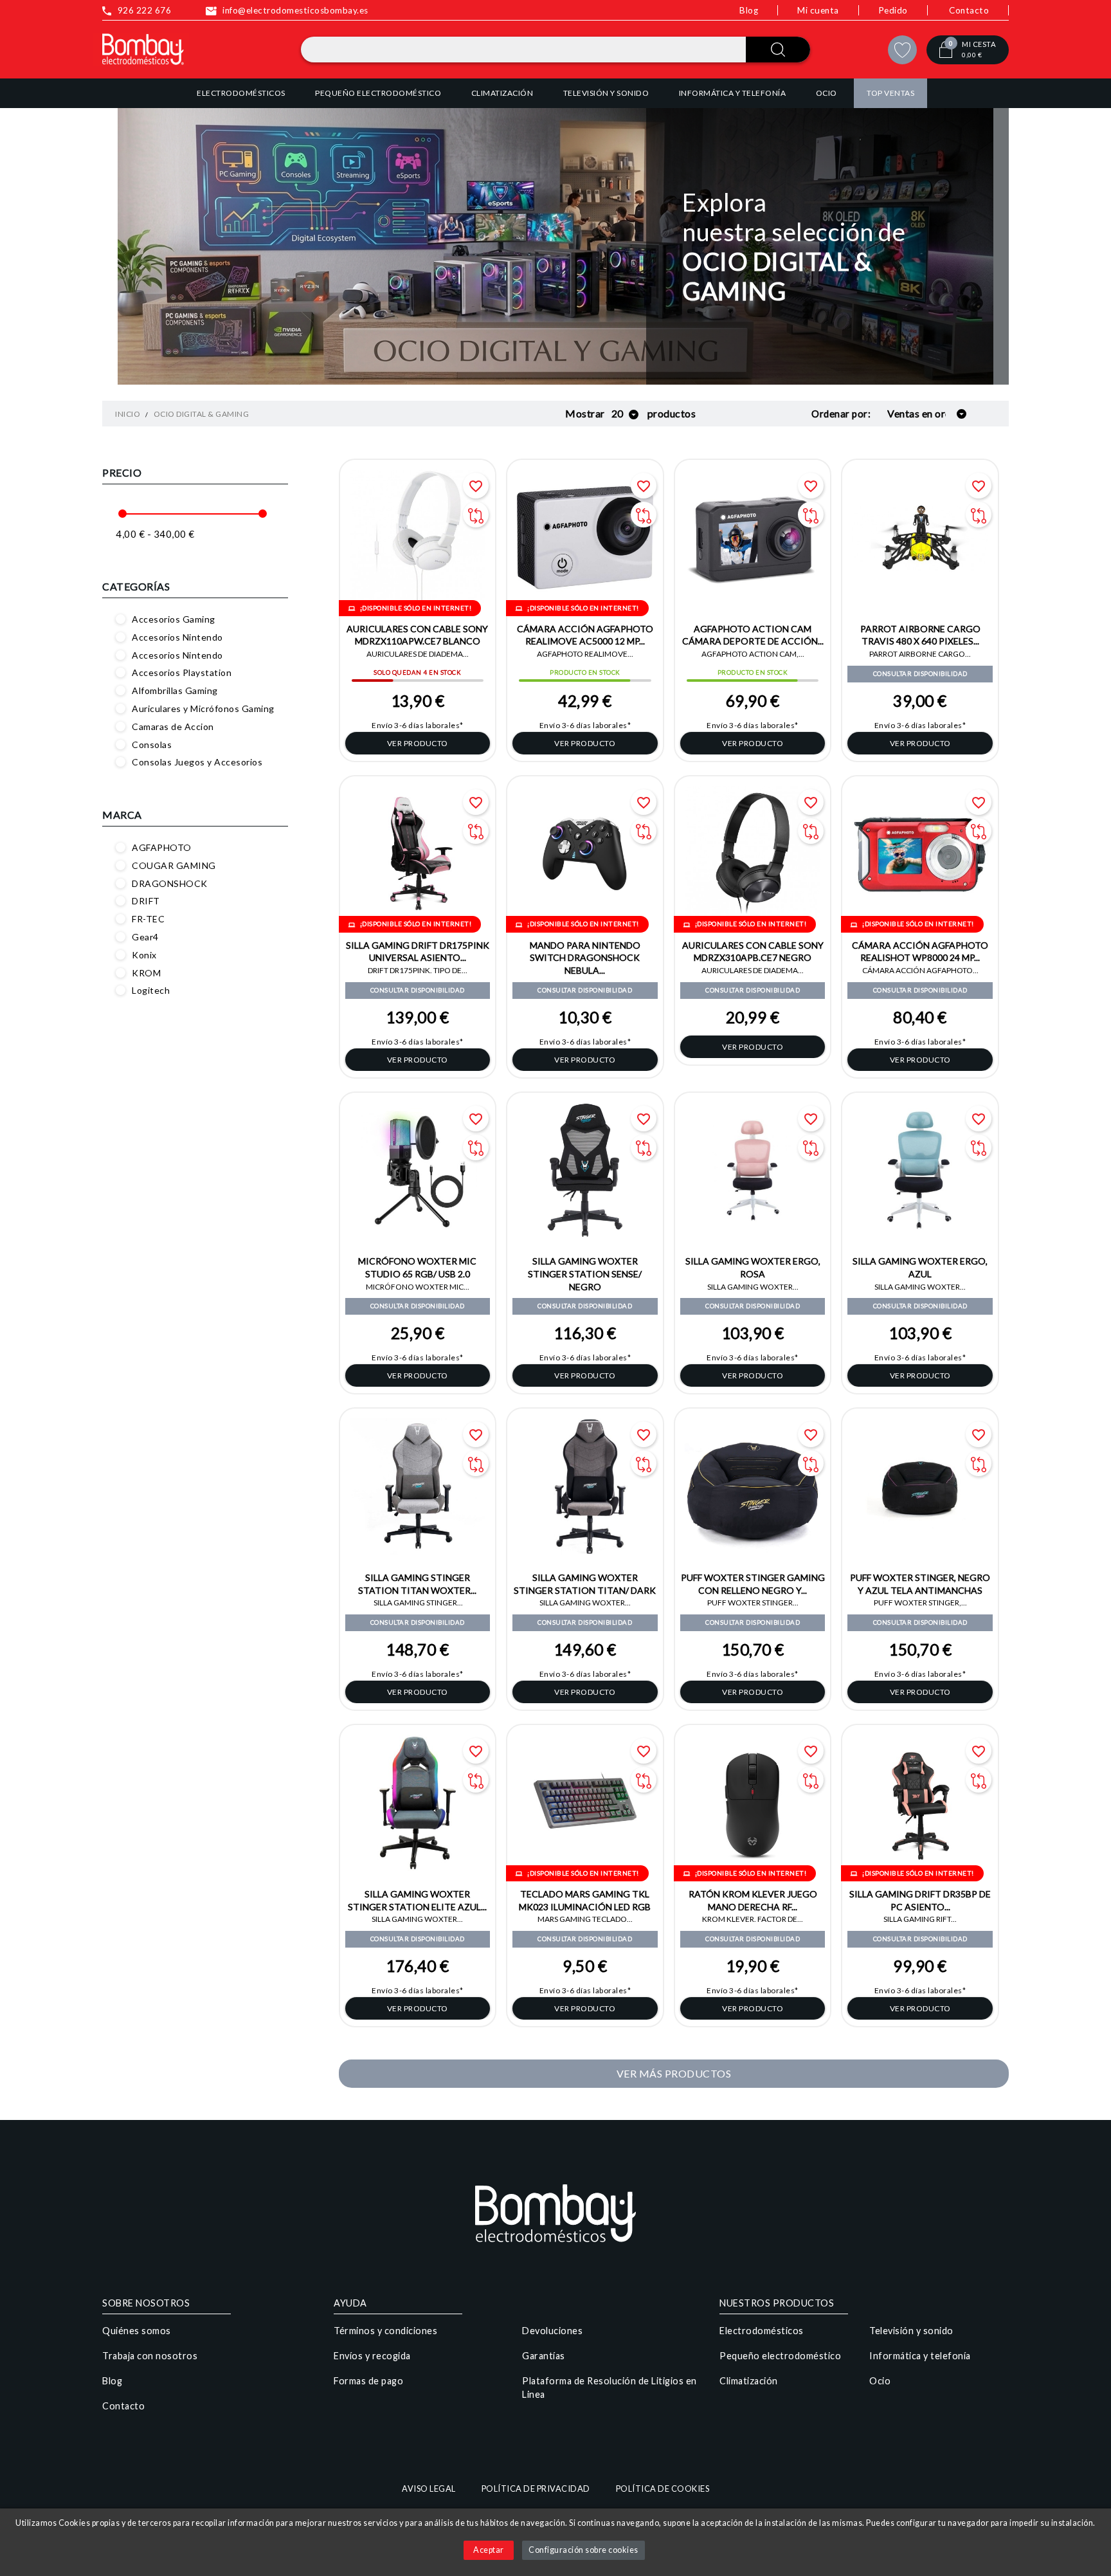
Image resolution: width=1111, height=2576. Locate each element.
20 (619, 413)
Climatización (749, 2381)
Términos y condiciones (385, 2331)
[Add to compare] (476, 515)
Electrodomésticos (762, 2331)
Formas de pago (368, 2381)
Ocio (880, 2381)
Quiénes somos (137, 2331)
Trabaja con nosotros (150, 2356)
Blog (749, 10)
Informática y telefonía (920, 2356)
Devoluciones (552, 2331)
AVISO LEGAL (429, 2489)
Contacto (969, 10)
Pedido (893, 10)
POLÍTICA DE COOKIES (663, 2489)
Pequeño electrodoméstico (780, 2356)
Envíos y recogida (372, 2356)
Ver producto (418, 743)
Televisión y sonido (911, 2331)
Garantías (544, 2356)
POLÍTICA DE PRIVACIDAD (536, 2489)
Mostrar (585, 413)
